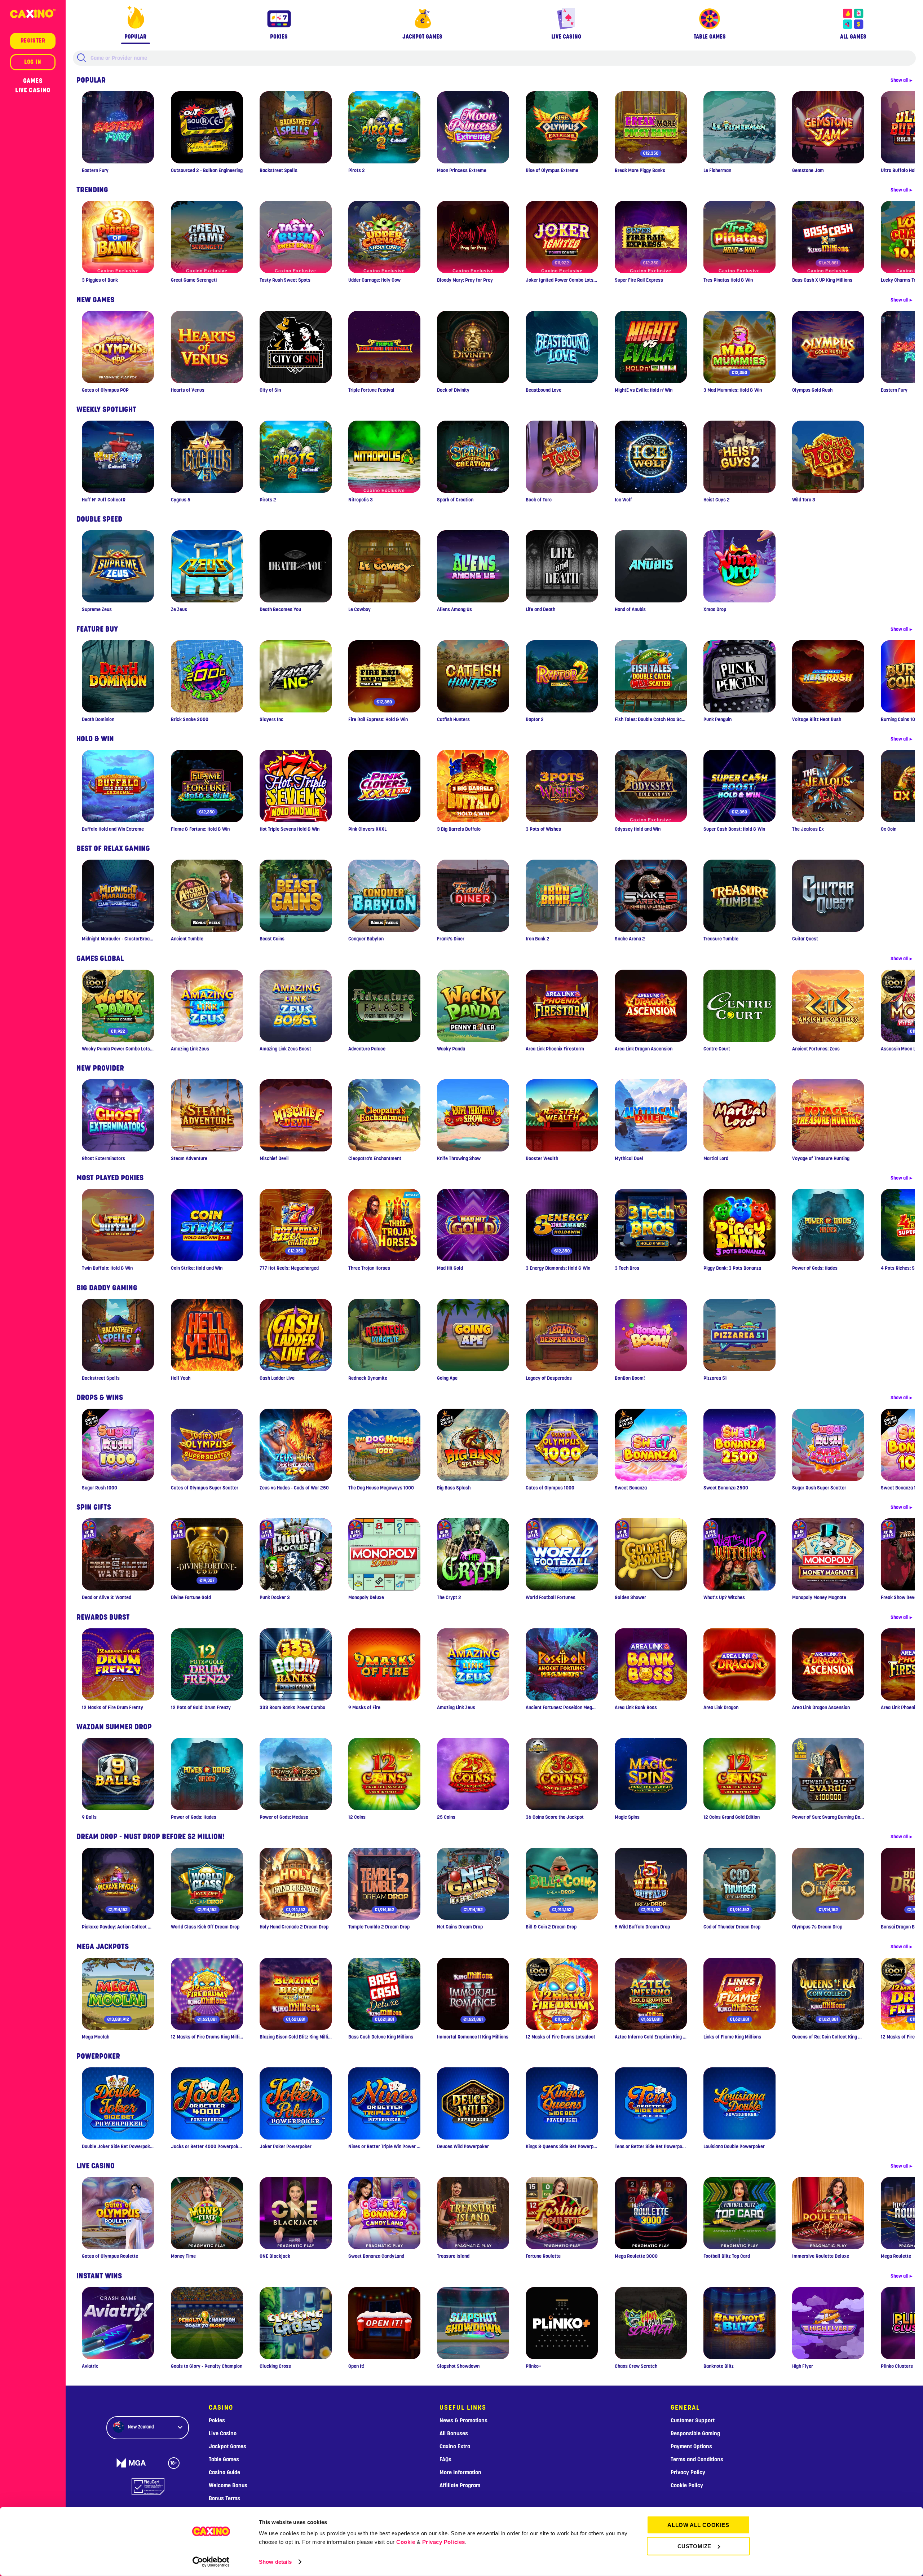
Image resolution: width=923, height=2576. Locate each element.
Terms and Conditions (697, 2459)
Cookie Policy (687, 2485)
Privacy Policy (688, 2472)
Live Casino (33, 90)
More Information (460, 2472)
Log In (33, 62)
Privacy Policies (444, 2542)
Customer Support (693, 2421)
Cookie (406, 2542)
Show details (275, 2562)
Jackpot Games (228, 2446)
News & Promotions (463, 2421)
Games (33, 81)
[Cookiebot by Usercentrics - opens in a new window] (211, 2562)
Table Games (224, 2459)
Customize (694, 2546)
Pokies (217, 2421)
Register (33, 41)
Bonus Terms (224, 2498)
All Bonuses (454, 2434)
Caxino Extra (455, 2446)
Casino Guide (224, 2472)
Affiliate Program (460, 2485)
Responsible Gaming (695, 2434)
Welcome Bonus (228, 2485)
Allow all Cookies (698, 2525)
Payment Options (691, 2446)
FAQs (445, 2459)
